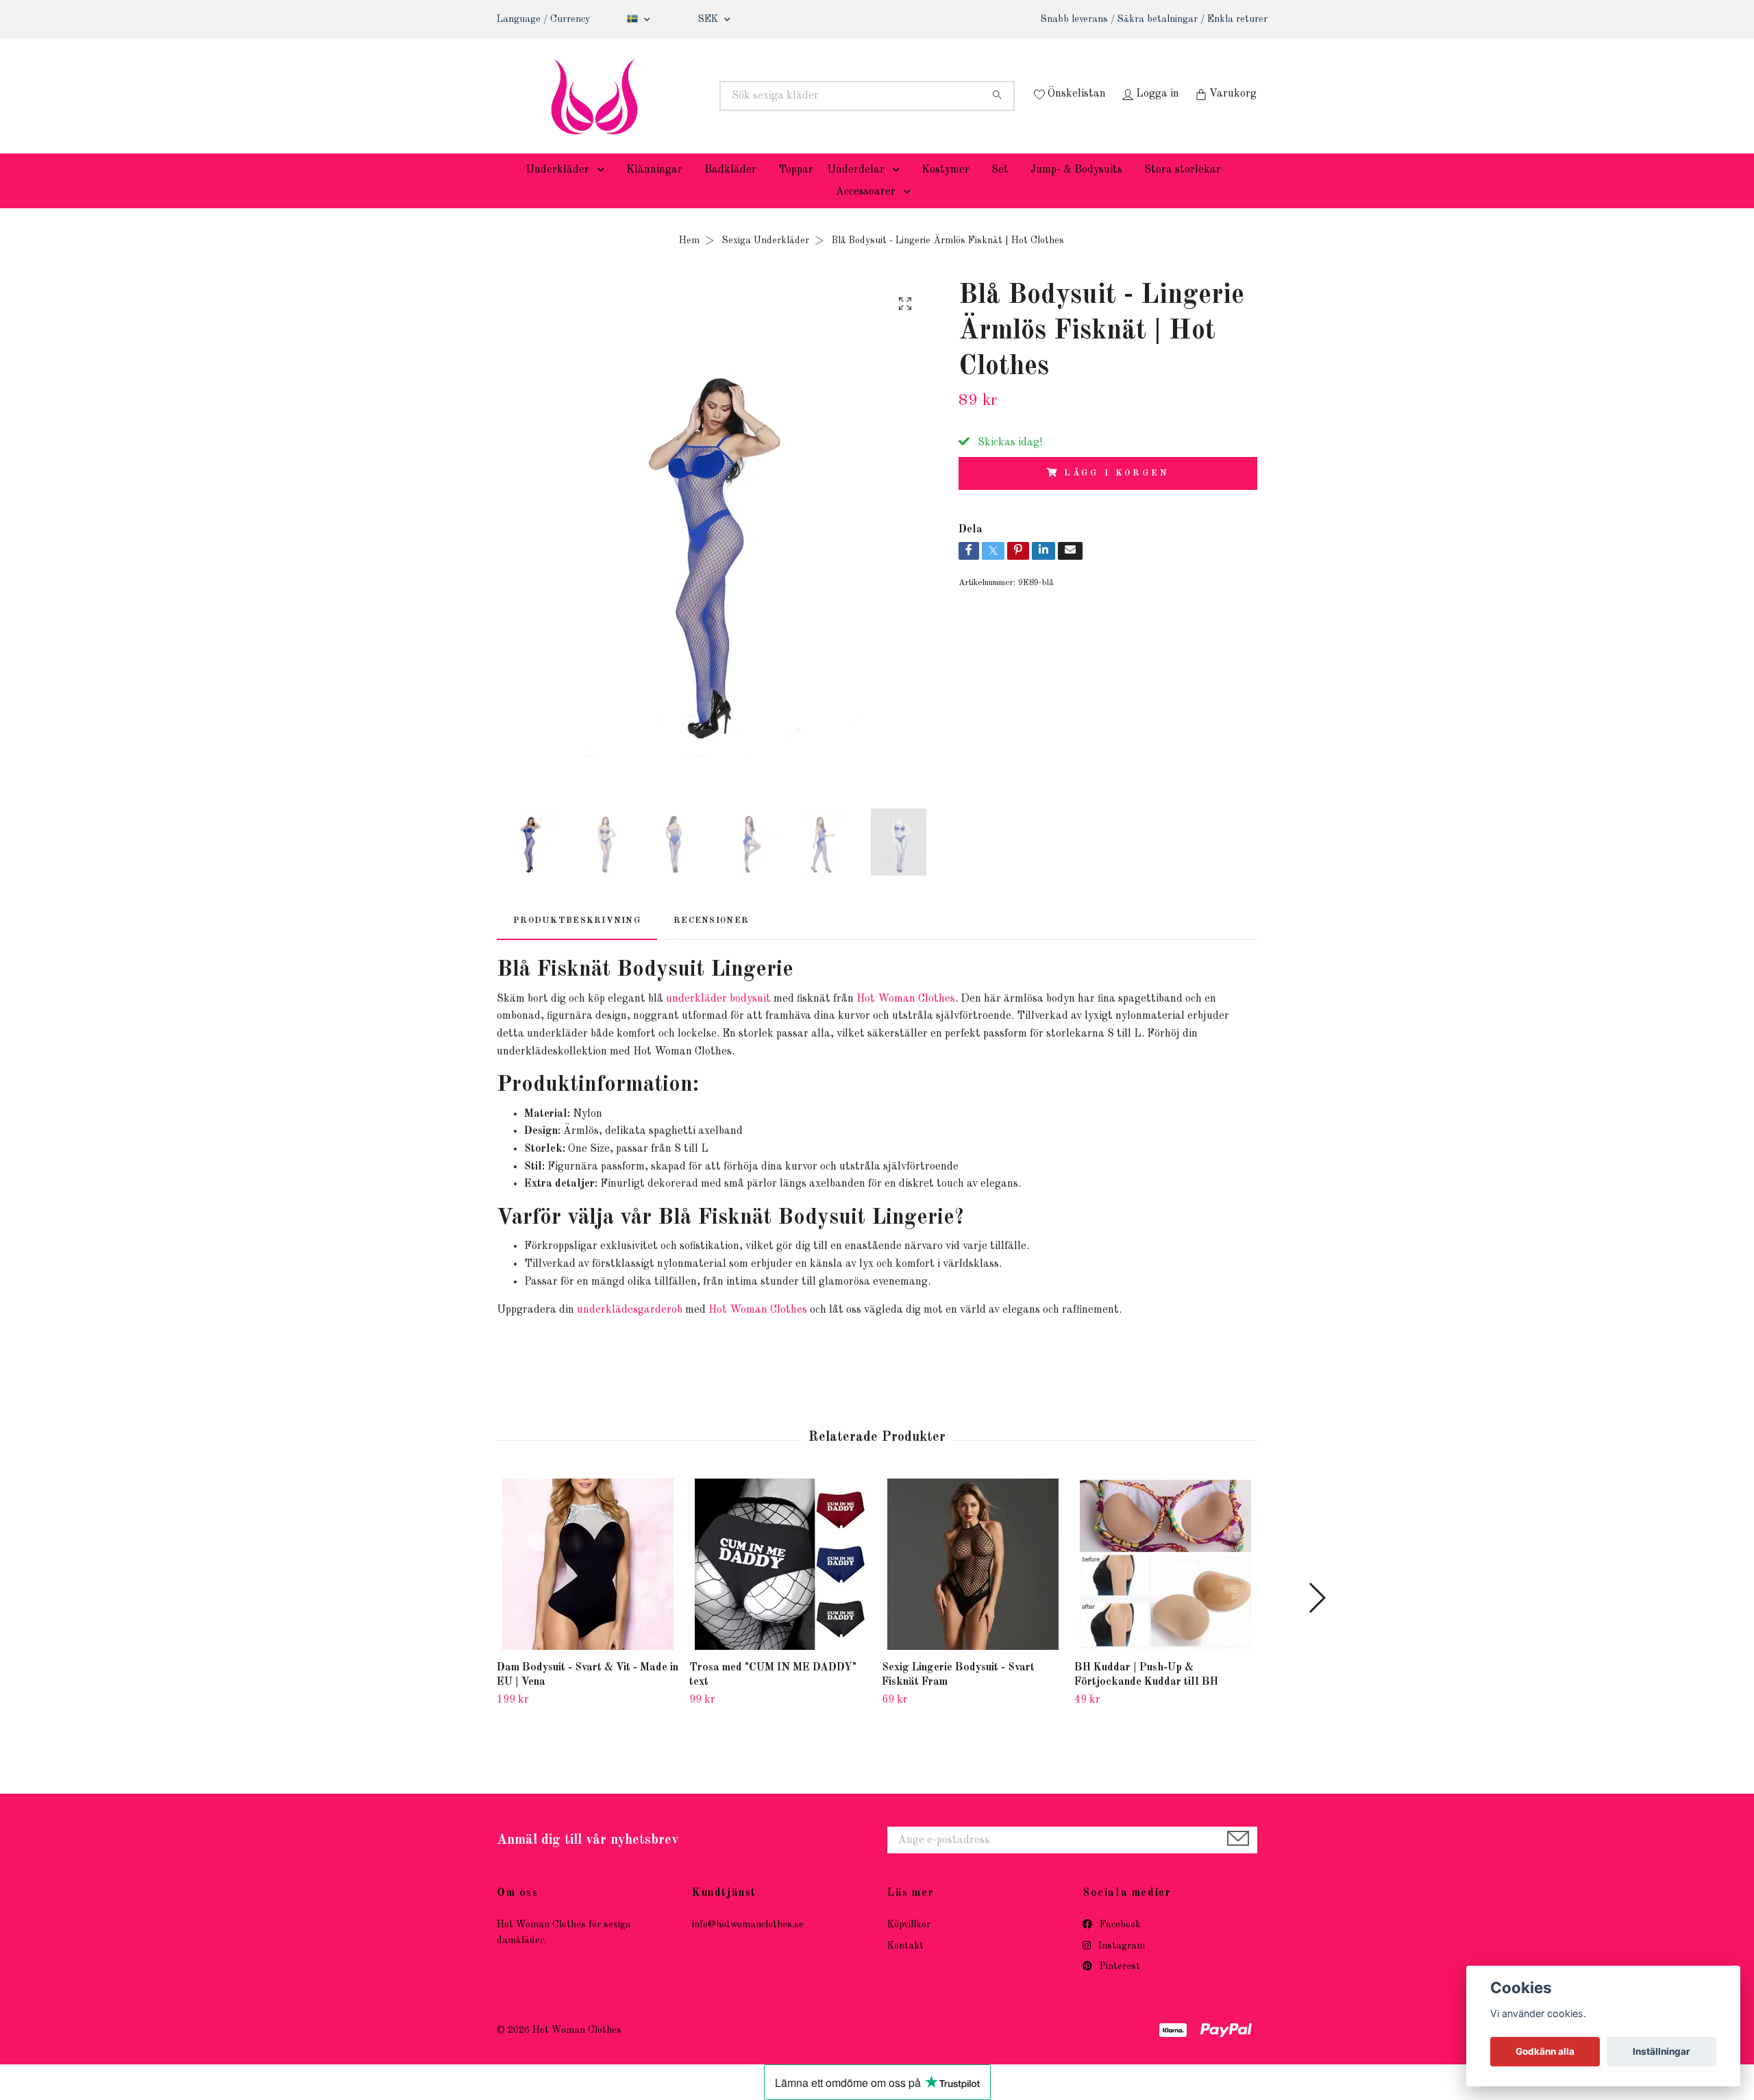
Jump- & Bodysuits (1076, 190)
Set (1000, 190)
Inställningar (1662, 2051)
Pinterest (1119, 1987)
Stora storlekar (1183, 190)
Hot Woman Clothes (906, 1020)
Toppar (796, 190)
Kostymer (946, 190)
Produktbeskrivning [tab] (577, 941)
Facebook (1119, 1946)
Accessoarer (866, 212)
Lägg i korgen (1116, 494)
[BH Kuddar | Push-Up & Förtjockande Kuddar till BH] (1165, 1585)
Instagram (1120, 1966)
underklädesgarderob (630, 1331)
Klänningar (654, 190)
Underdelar (856, 190)
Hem (689, 261)
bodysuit (750, 1020)
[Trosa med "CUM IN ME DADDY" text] (780, 1585)
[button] (604, 190)
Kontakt (905, 1966)
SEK (709, 19)
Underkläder (557, 190)
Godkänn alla (1545, 2051)
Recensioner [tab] (711, 941)
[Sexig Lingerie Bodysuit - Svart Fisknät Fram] (973, 1585)
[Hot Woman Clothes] (687, 96)
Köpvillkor (909, 1946)
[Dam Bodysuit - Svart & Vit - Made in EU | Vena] (588, 1585)
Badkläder (730, 190)
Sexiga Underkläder (766, 261)
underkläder (696, 1020)
